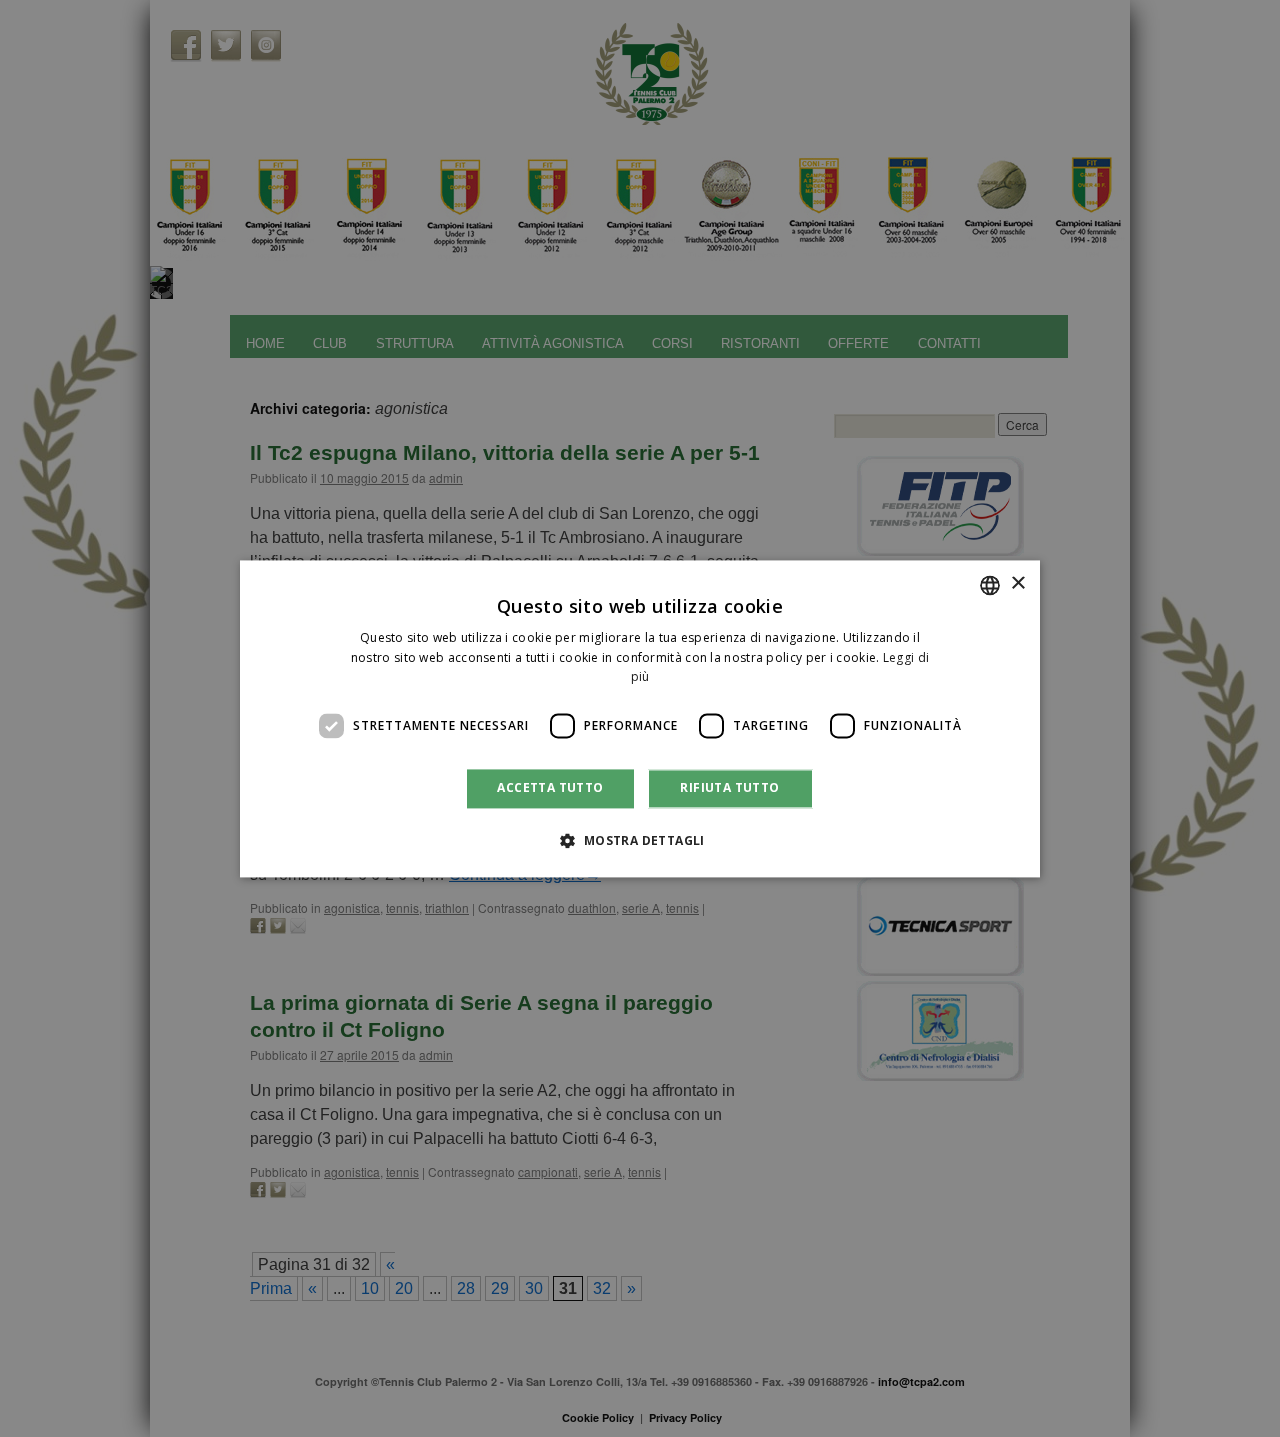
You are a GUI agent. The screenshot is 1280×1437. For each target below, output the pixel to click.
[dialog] (640, 718)
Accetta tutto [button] (550, 788)
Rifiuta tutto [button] (729, 788)
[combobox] (990, 585)
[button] (639, 840)
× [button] (1017, 583)
